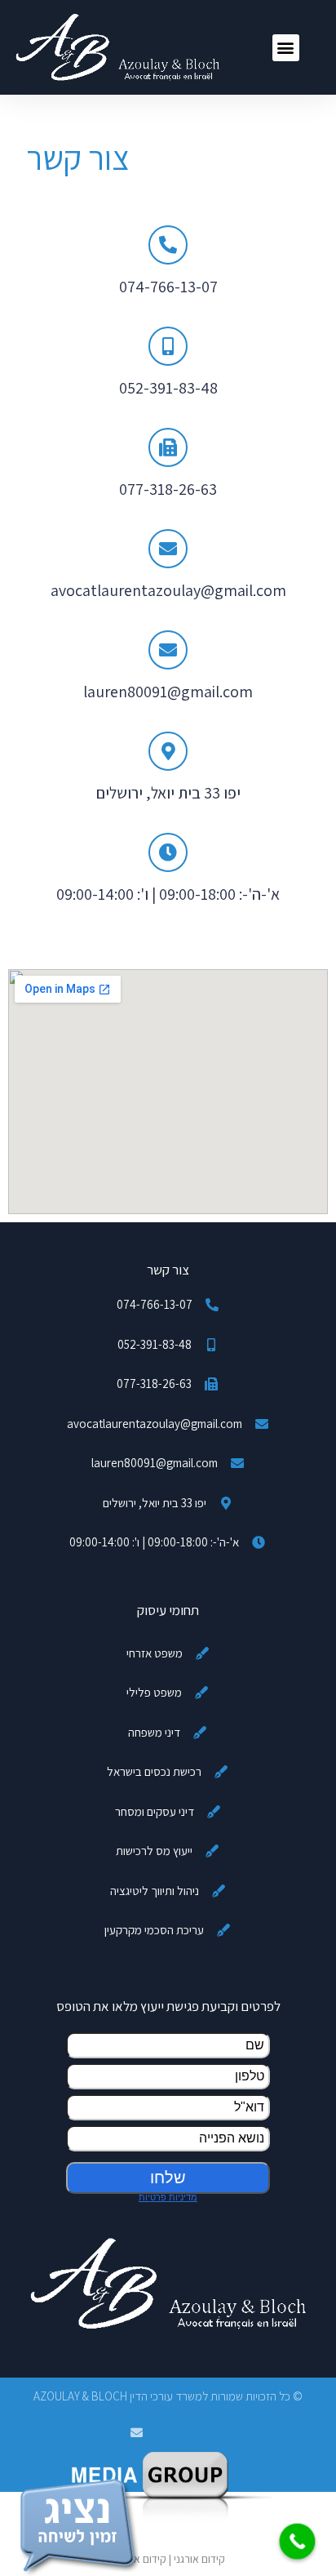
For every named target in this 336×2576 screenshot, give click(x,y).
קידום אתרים (139, 2559)
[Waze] (168, 2433)
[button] (286, 48)
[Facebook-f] (200, 2433)
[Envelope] (137, 2433)
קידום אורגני (199, 2559)
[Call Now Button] (298, 2542)
